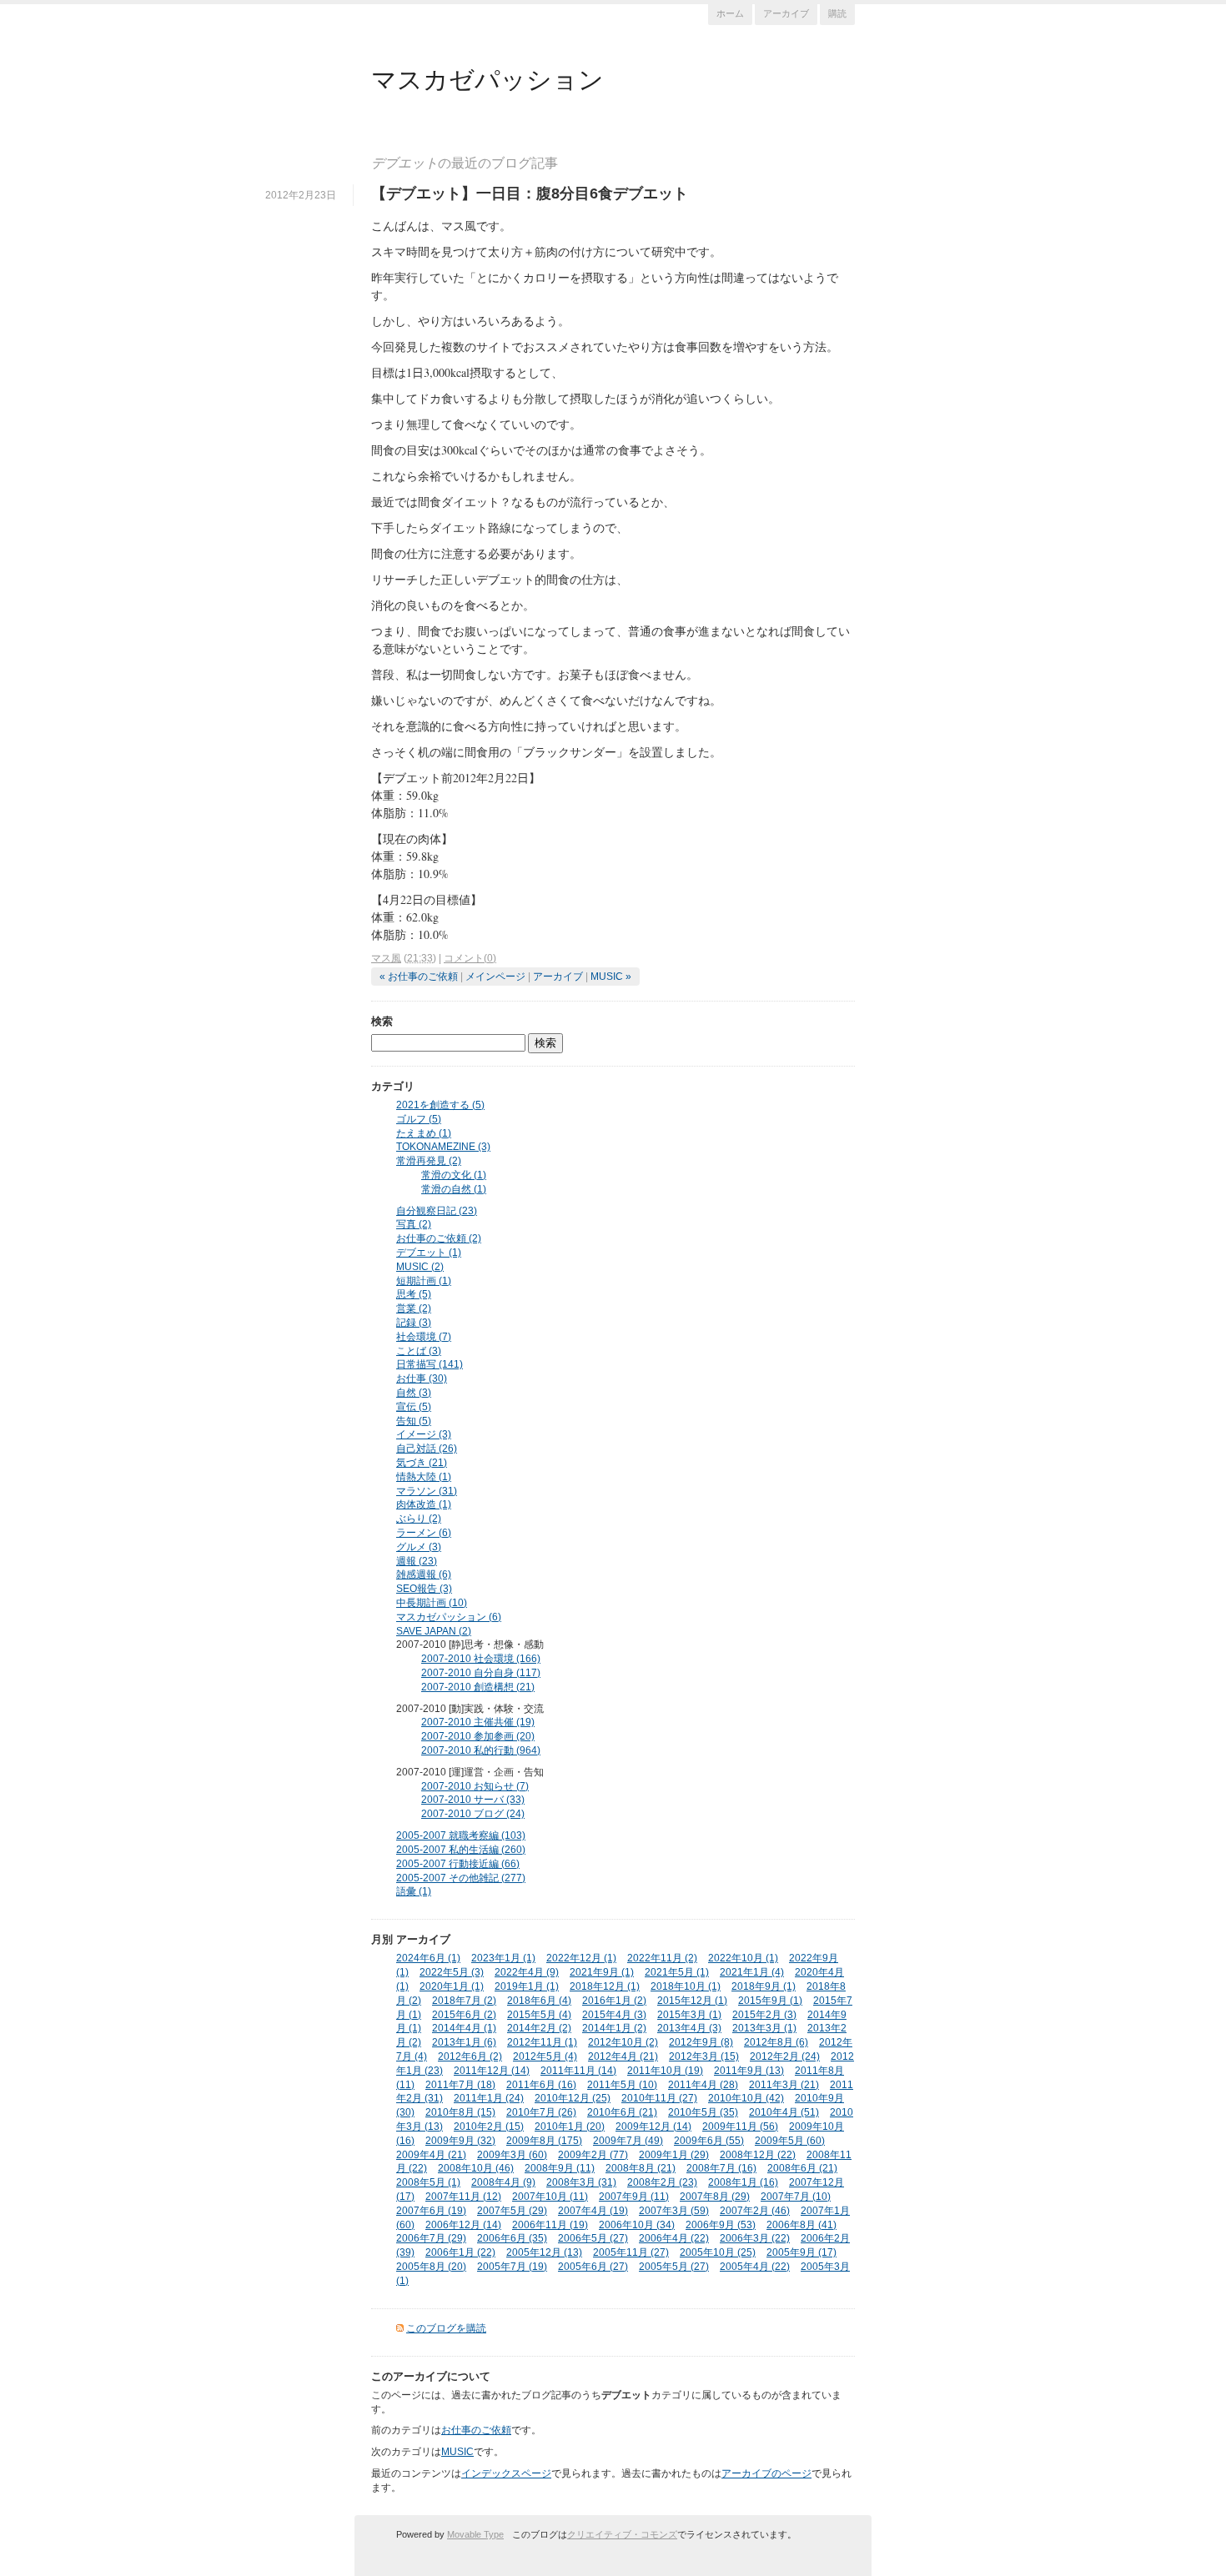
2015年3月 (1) (689, 2015)
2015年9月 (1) (770, 2001)
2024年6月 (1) (428, 1958)
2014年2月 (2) (539, 2028)
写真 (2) (414, 1224)
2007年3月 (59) (674, 2211)
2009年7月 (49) (628, 2141)
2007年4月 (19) (593, 2211)
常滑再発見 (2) (429, 1161)
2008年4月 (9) (503, 2182)
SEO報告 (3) (424, 1589)
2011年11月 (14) (578, 2071)
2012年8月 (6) (776, 2042)
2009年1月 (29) (674, 2155)
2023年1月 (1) (503, 1958)
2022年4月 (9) (527, 1972)
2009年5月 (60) (790, 2141)
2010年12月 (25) (573, 2098)
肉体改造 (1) (424, 1504)
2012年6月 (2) (470, 2056)
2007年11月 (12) (463, 2197)
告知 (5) (414, 1421)
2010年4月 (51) (784, 2112)
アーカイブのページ (766, 2473)
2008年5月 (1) (428, 2182)
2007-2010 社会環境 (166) (481, 1659)
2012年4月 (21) (623, 2056)
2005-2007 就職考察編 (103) (461, 1835)
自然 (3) (414, 1393)
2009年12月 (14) (653, 2127)
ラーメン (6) (424, 1533)
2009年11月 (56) (740, 2127)
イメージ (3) (424, 1434)
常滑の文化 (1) (454, 1175)
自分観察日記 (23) (437, 1211)
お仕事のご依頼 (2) (439, 1238)
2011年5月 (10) (622, 2085)
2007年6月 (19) (431, 2211)
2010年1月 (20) (570, 2127)
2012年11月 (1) (542, 2042)
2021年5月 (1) (677, 1972)
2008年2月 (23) (662, 2182)
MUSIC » (611, 977)
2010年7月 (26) (541, 2112)
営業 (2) (414, 1308)
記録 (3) (414, 1323)
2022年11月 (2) (662, 1958)
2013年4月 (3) (689, 2028)
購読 (837, 13)
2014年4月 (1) (464, 2028)
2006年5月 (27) (593, 2238)
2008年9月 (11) (560, 2168)
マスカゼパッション (487, 78)
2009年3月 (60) (512, 2155)
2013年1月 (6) (464, 2042)
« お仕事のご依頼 (419, 977)
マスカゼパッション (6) (449, 1617)
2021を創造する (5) (440, 1105)
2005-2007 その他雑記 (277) (461, 1878)
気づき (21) (422, 1463)
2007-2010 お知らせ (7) (475, 1786)
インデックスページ (506, 2473)
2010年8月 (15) (460, 2112)
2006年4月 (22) (674, 2238)
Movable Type (475, 2534)
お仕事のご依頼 (476, 2430)
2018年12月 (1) (605, 1986)
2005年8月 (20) (431, 2267)
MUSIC (457, 2452)
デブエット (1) (429, 1253)
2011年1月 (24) (489, 2098)
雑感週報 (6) (424, 1574)
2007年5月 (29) (512, 2211)
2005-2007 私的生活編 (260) (461, 1850)
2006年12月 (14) (463, 2225)
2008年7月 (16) (721, 2168)
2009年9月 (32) (460, 2141)
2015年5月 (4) (539, 2015)
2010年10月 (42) (746, 2098)
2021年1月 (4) (752, 1972)
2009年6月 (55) (709, 2141)
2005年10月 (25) (718, 2252)
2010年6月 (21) (622, 2112)
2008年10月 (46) (476, 2168)
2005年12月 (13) (544, 2252)
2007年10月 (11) (550, 2197)
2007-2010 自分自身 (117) (481, 1673)
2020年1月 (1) (452, 1986)
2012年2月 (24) (785, 2056)
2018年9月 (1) (764, 1986)
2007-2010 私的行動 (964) (481, 1750)
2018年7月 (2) (464, 2001)
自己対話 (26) (427, 1449)
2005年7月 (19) (512, 2267)
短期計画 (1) (424, 1281)
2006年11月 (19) (550, 2225)
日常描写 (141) (430, 1364)
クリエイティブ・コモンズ (622, 2534)
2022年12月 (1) (581, 1958)
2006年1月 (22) (460, 2252)
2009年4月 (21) (431, 2155)
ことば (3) (419, 1351)
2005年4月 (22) (755, 2267)
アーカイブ (786, 13)
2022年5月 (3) (452, 1972)
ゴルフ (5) (419, 1119)
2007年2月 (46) (755, 2211)
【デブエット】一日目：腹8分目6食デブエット (530, 193)
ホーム (730, 13)
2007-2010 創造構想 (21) (478, 1687)
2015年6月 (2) (464, 2015)
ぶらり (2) (419, 1519)
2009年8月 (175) (544, 2141)
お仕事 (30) (422, 1378)
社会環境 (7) (424, 1337)
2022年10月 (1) (743, 1958)
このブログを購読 (446, 2328)
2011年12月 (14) (492, 2071)
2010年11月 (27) (659, 2098)
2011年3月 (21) (784, 2085)
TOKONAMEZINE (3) (443, 1147)
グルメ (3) (419, 1547)
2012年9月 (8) (701, 2042)
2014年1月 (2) (614, 2028)
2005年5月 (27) (674, 2267)
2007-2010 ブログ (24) (473, 1814)
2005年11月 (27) (631, 2252)
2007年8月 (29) (715, 2197)
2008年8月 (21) (641, 2168)
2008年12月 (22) (758, 2155)
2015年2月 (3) (764, 2015)
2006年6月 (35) (512, 2238)
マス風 (386, 958)
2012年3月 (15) (704, 2056)
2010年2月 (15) (489, 2127)
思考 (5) (414, 1294)
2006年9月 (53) (721, 2225)
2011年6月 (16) (541, 2085)
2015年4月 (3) (614, 2015)
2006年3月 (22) (755, 2238)
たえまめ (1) (424, 1133)
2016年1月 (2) (614, 2001)
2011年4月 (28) (703, 2085)
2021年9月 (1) (602, 1972)
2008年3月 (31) (581, 2182)
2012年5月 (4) (545, 2056)
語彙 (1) (414, 1891)
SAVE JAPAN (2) (434, 1631)
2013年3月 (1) (764, 2028)
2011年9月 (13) (749, 2071)
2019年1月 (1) (527, 1986)
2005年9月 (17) (801, 2252)
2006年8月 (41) (801, 2225)
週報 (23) (417, 1561)
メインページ (495, 977)
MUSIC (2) (420, 1267)
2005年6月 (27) (593, 2267)
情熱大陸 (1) (424, 1477)
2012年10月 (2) (623, 2042)
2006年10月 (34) (637, 2225)
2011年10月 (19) (665, 2071)
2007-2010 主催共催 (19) (478, 1722)
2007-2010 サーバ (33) (473, 1800)
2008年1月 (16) (743, 2182)
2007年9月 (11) (634, 2197)
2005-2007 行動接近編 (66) (458, 1864)
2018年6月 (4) (539, 2001)
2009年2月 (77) (593, 2155)
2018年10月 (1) (686, 1986)
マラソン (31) (427, 1491)
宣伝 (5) (414, 1407)
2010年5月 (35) (703, 2112)
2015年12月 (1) (692, 2001)
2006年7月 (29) (431, 2238)
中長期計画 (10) (432, 1603)
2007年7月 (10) (796, 2197)
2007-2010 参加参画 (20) (478, 1736)
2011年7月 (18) (460, 2085)
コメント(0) (470, 958)
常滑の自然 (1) (454, 1189)
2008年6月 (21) (802, 2168)
